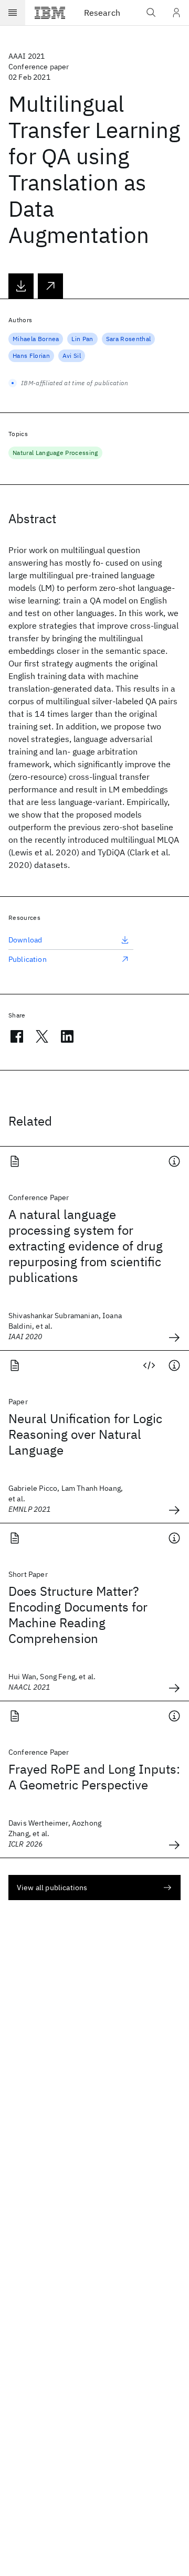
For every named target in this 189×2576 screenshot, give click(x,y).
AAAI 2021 (27, 56)
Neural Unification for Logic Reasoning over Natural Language (85, 1434)
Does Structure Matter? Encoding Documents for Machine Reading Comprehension (78, 1615)
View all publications (52, 1888)
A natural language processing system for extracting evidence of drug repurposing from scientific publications (86, 1246)
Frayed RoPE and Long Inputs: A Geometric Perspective (94, 1777)
